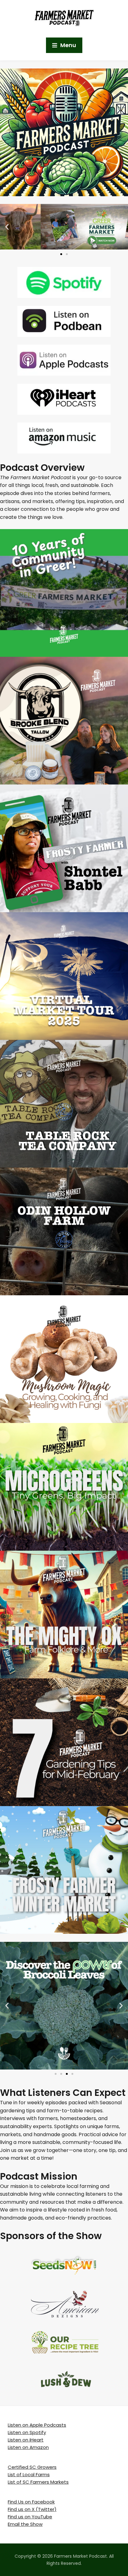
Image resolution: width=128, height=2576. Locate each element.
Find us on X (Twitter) (32, 2509)
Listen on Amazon (28, 2447)
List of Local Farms (29, 2474)
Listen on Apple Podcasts (37, 2425)
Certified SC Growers (32, 2467)
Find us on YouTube (30, 2517)
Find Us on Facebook (31, 2502)
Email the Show (25, 2524)
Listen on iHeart (26, 2440)
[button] (7, 227)
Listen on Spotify (27, 2432)
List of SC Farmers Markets (38, 2482)
